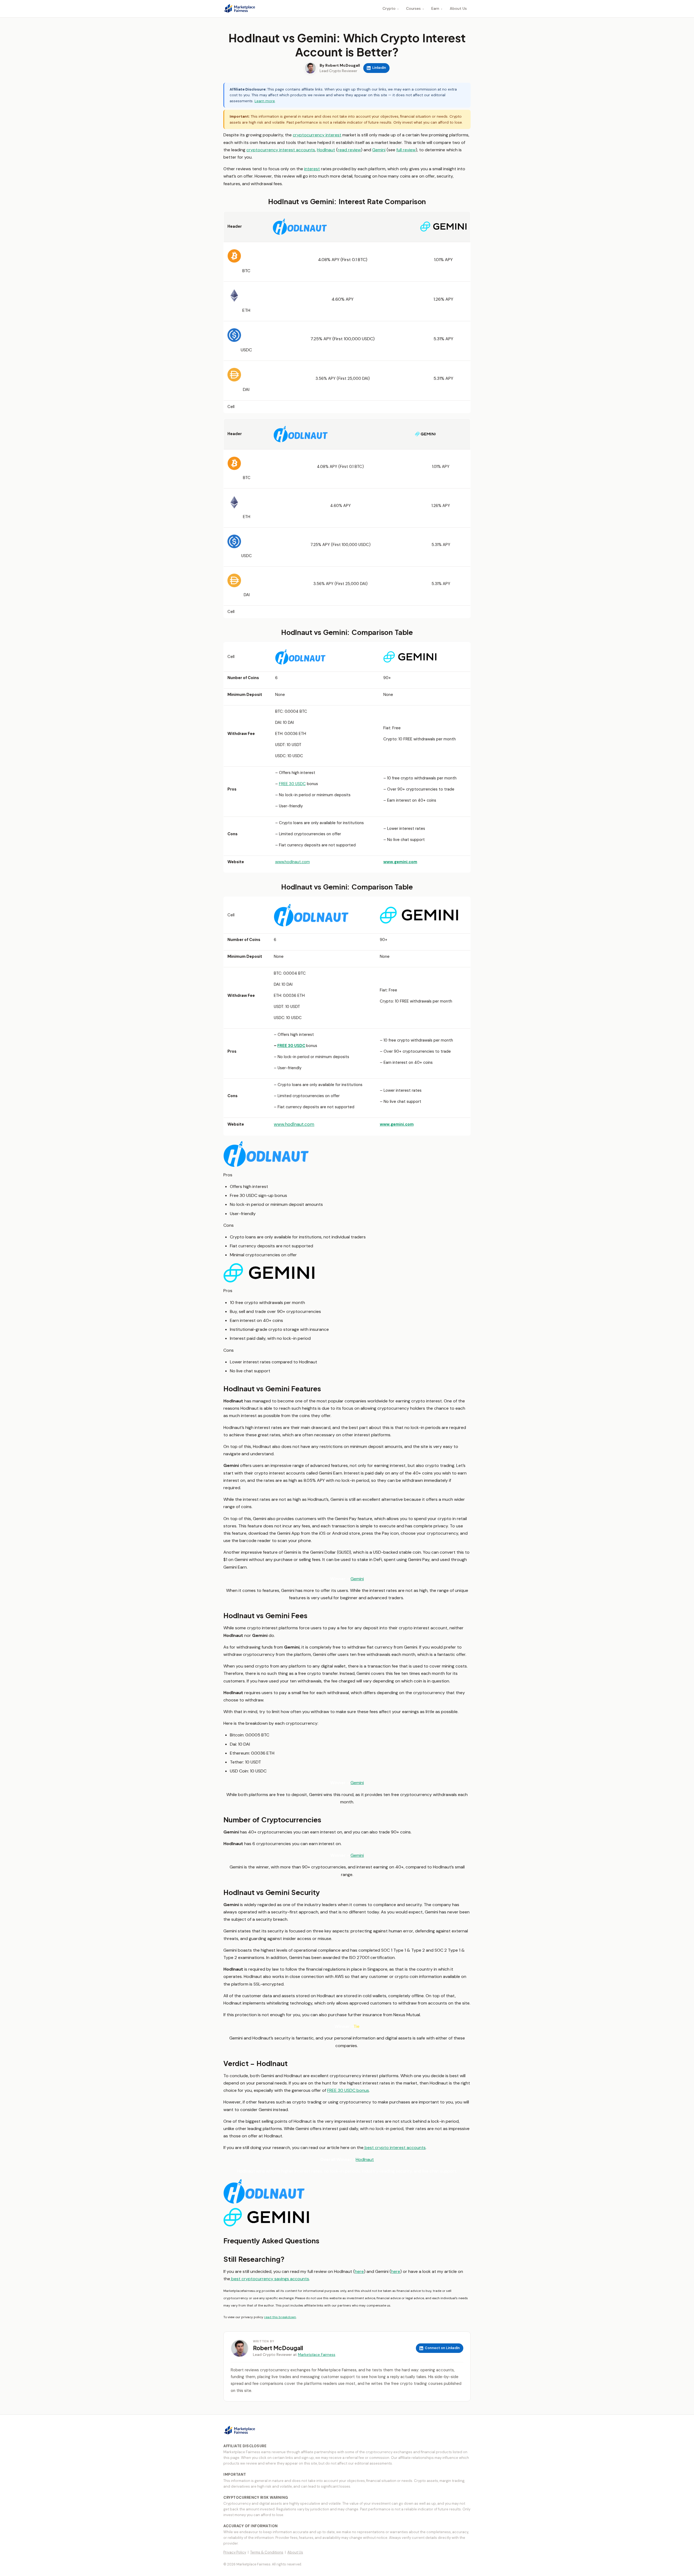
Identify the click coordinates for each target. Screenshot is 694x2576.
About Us (458, 8)
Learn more (265, 101)
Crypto (391, 8)
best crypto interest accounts (395, 2148)
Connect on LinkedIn (442, 2348)
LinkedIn (379, 68)
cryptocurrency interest (317, 135)
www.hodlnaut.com (293, 862)
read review (349, 150)
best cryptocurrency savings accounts (270, 2279)
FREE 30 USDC (292, 784)
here (359, 2271)
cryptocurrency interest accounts (281, 150)
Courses (415, 8)
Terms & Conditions (267, 2552)
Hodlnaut (326, 150)
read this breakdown (280, 2317)
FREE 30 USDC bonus (348, 2090)
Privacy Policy (235, 2552)
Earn (437, 8)
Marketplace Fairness (317, 2355)
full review (406, 150)
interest (312, 169)
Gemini (379, 150)
